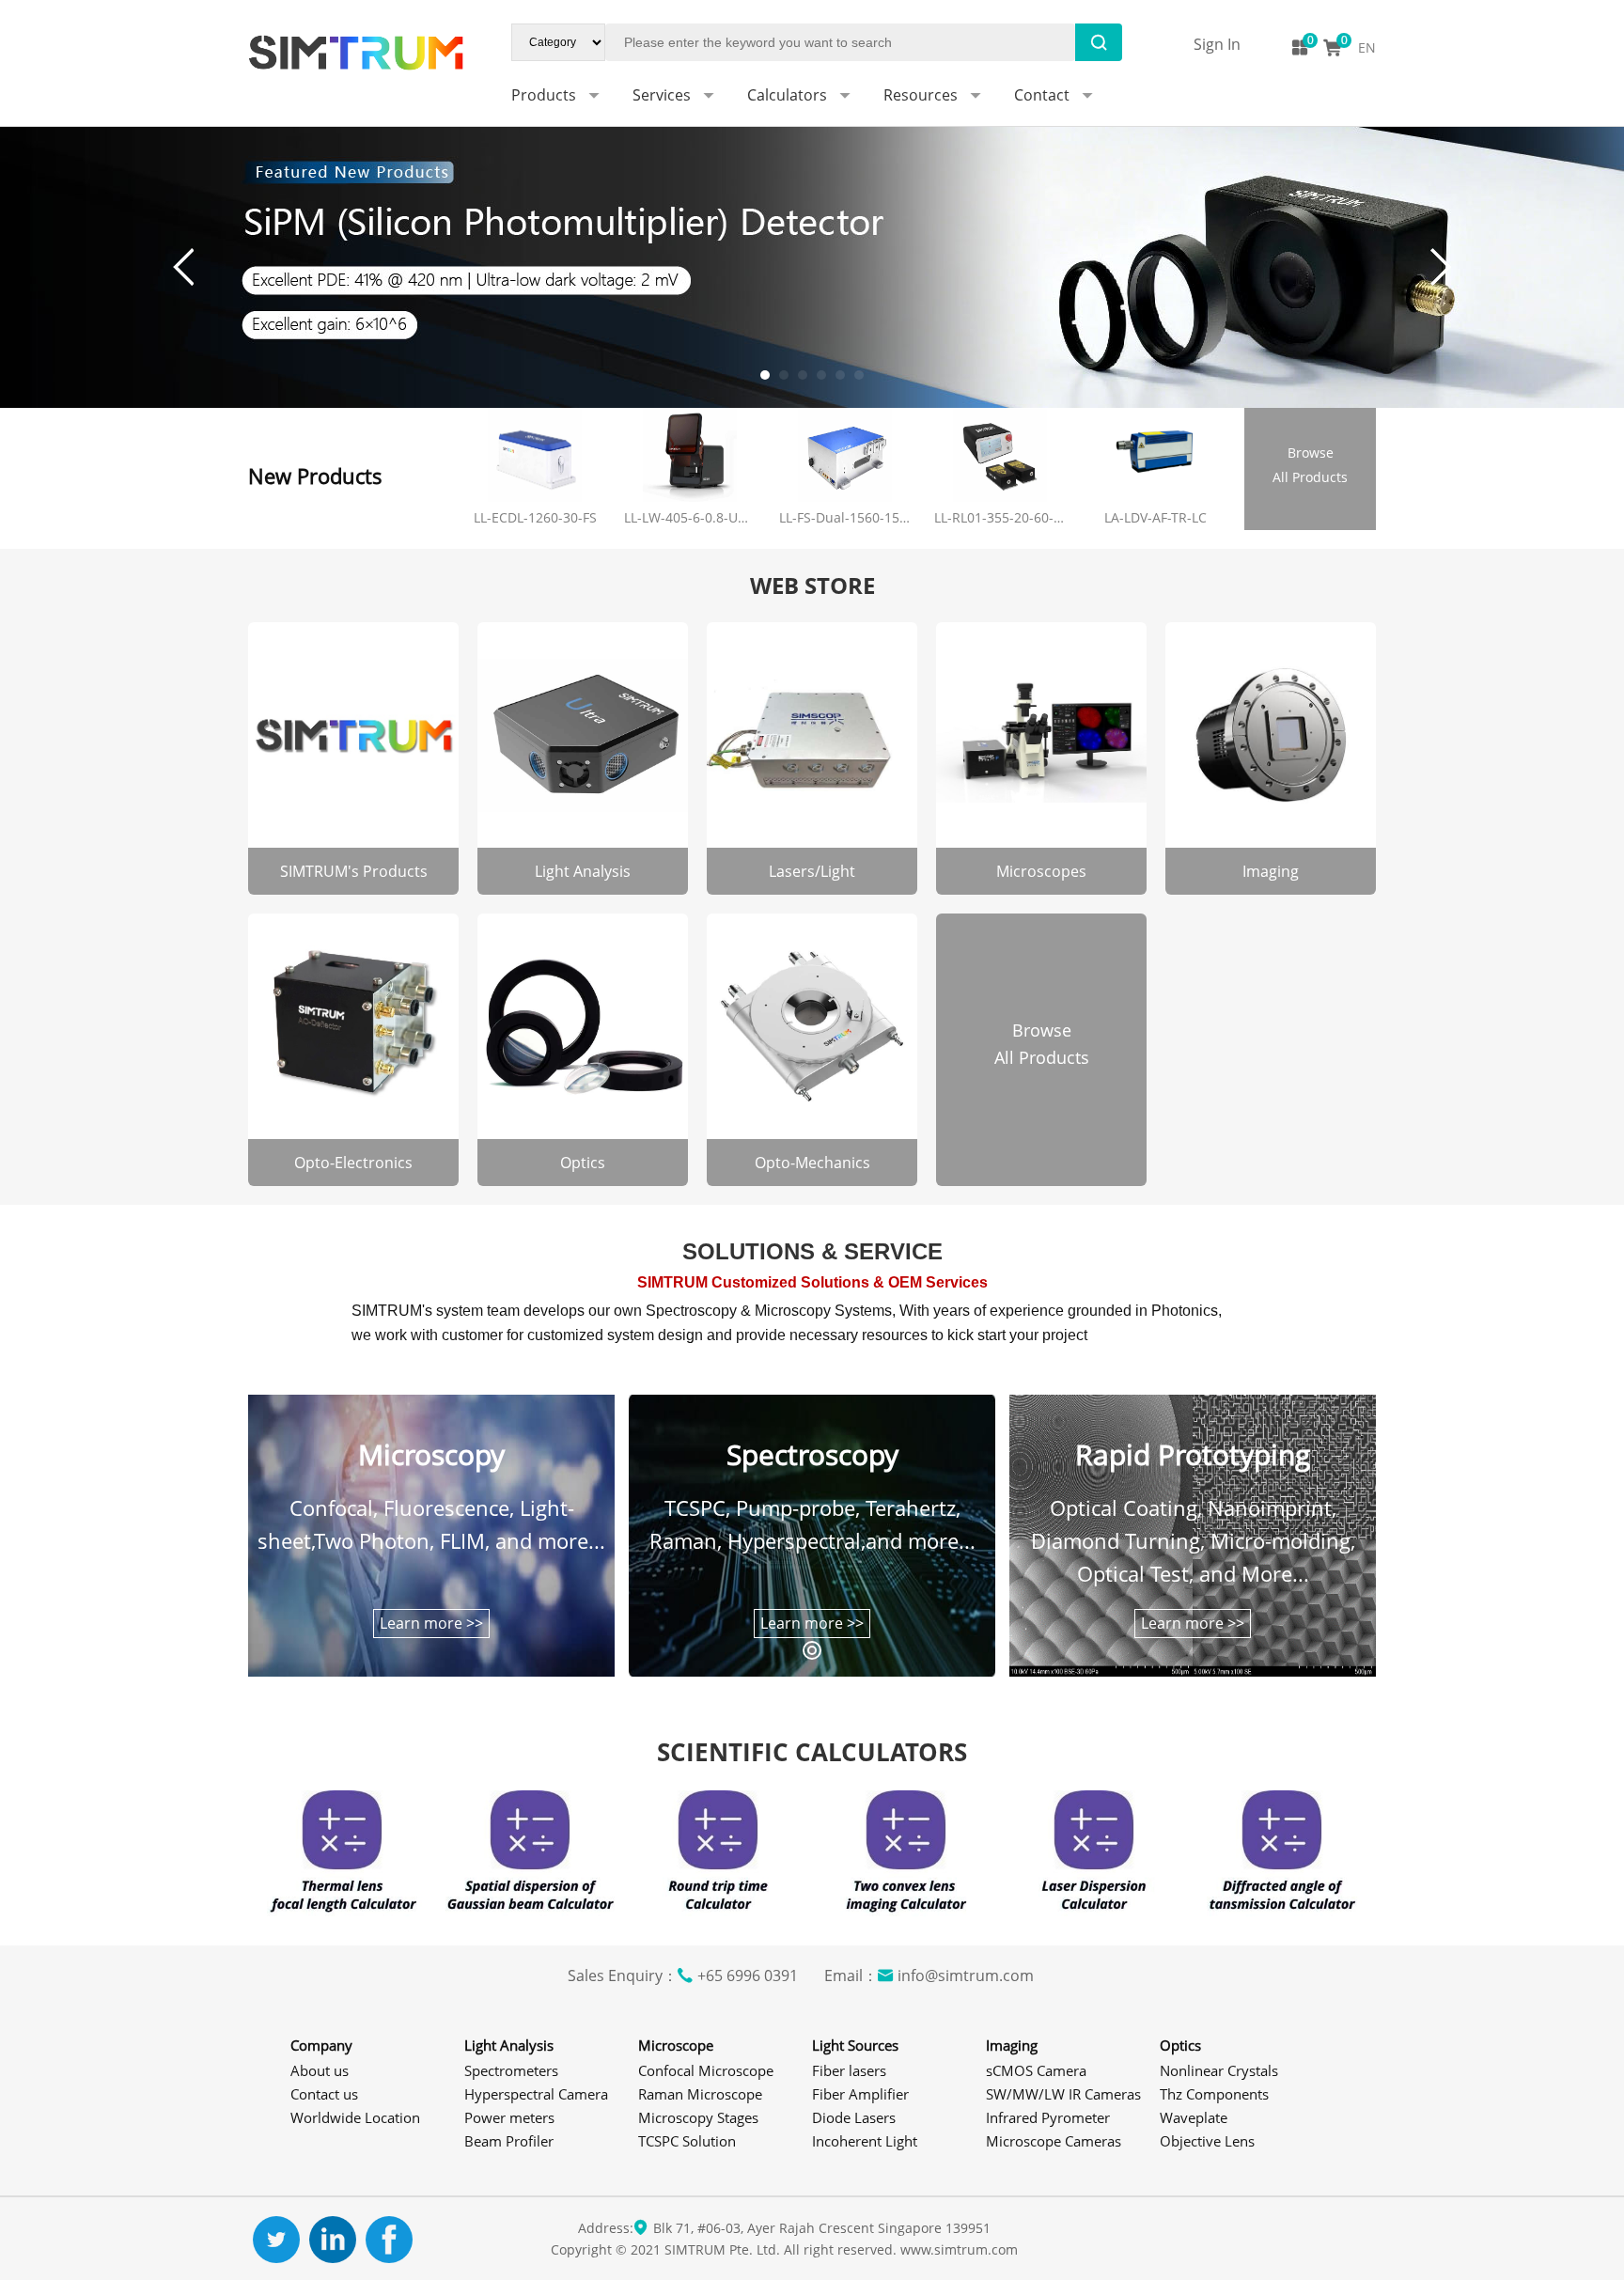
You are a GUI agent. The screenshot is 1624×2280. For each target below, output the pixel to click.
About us (320, 2070)
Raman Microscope (700, 2094)
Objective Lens (1207, 2141)
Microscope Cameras (1054, 2141)
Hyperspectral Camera (536, 2094)
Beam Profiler (509, 2141)
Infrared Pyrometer (1048, 2117)
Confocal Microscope (706, 2070)
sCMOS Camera (1036, 2070)
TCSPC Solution (687, 2141)
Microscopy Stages (698, 2117)
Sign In (1217, 44)
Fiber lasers (849, 2070)
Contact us (324, 2094)
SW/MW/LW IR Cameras (1063, 2094)
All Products (1310, 465)
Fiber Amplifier (860, 2094)
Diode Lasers (854, 2117)
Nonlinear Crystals (1219, 2070)
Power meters (509, 2117)
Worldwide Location (355, 2117)
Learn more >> (431, 1623)
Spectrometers (511, 2070)
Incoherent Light (865, 2141)
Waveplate (1194, 2117)
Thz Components (1214, 2094)
